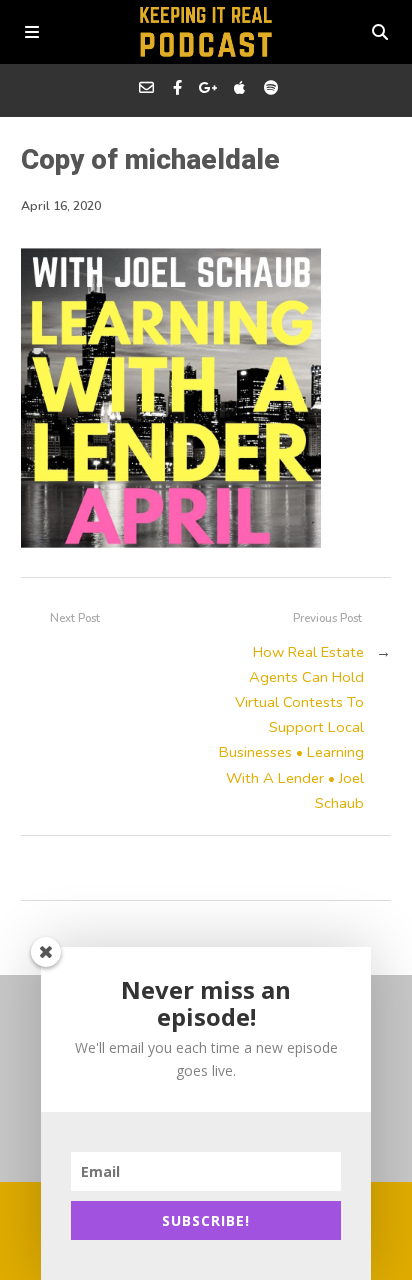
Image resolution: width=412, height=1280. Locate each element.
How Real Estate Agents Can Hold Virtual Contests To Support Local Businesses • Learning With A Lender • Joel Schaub (291, 727)
